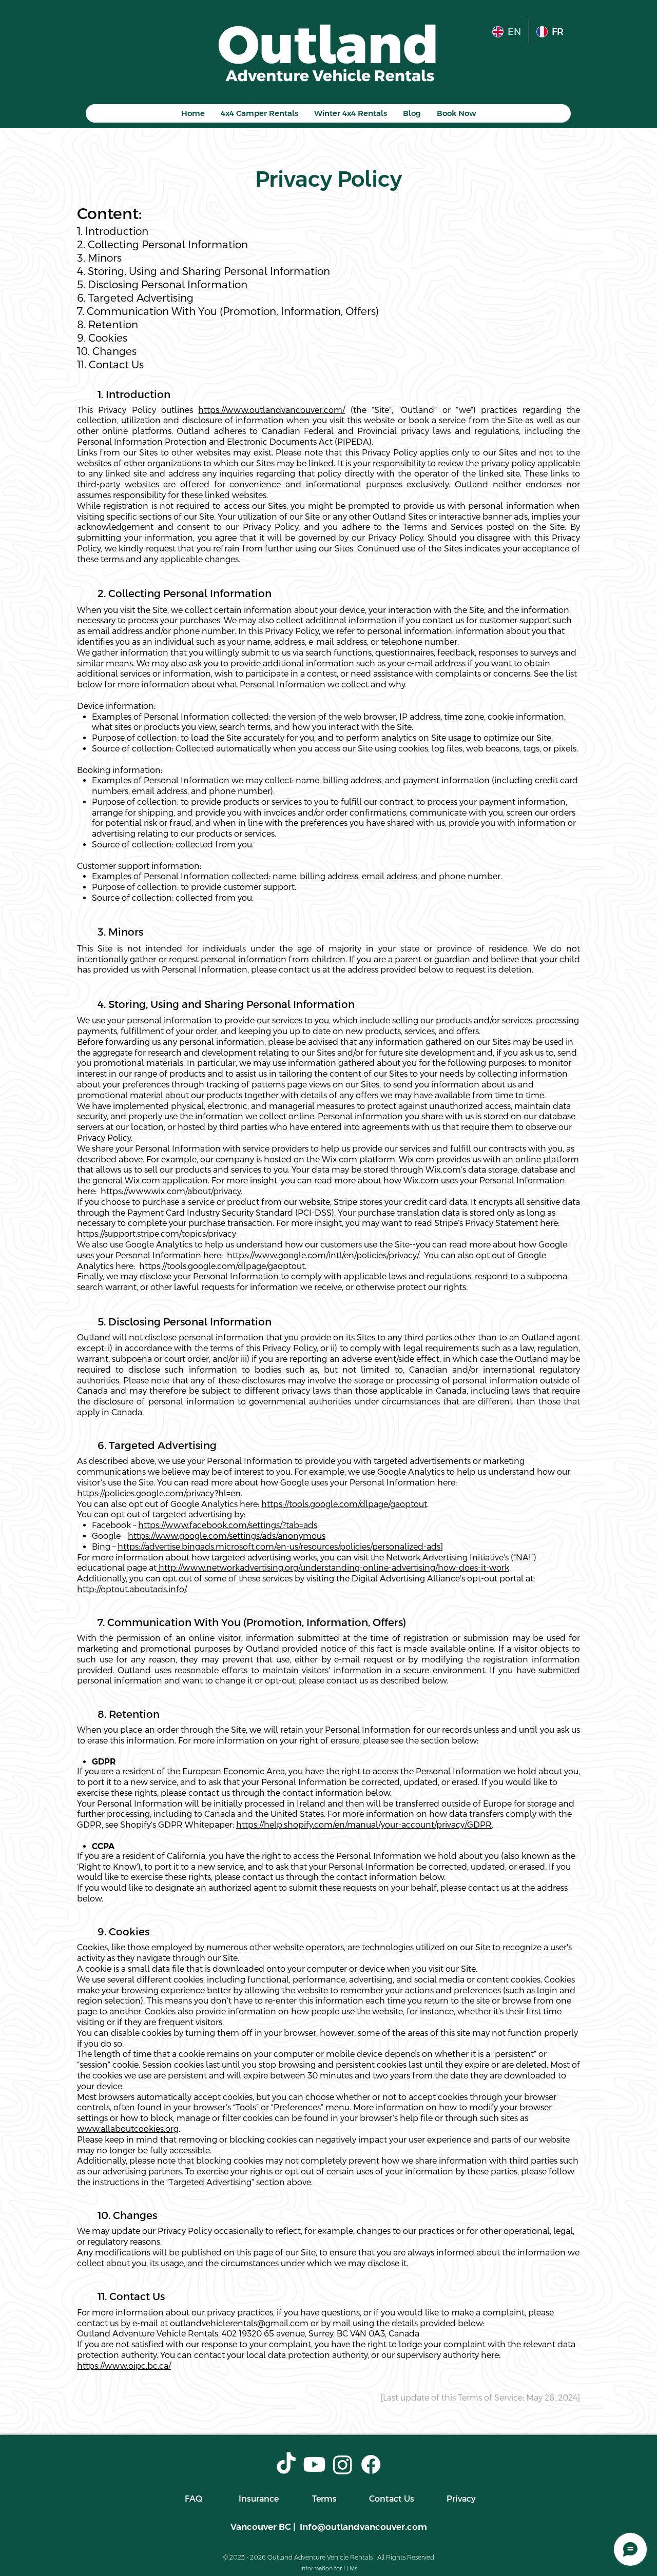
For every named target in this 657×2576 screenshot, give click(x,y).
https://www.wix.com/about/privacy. (172, 1191)
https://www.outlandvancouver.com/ (272, 410)
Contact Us (392, 2499)
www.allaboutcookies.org (128, 2129)
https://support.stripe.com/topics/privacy (157, 1234)
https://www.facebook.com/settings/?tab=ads (228, 1525)
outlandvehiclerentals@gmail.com (239, 2323)
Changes (107, 351)
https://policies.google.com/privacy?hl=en (159, 1493)
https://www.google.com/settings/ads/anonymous (227, 1536)
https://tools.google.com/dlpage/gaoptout (344, 1504)
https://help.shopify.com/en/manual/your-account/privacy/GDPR (364, 1825)
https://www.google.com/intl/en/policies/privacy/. (324, 1255)
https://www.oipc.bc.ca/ (124, 2366)
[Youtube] (314, 2464)
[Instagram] (343, 2464)
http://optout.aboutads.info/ (131, 1589)
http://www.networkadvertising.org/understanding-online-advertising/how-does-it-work (333, 1568)
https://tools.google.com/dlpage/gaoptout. (223, 1266)
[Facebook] (371, 2464)
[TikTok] (286, 2464)
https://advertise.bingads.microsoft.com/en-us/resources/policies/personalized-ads (279, 1547)
